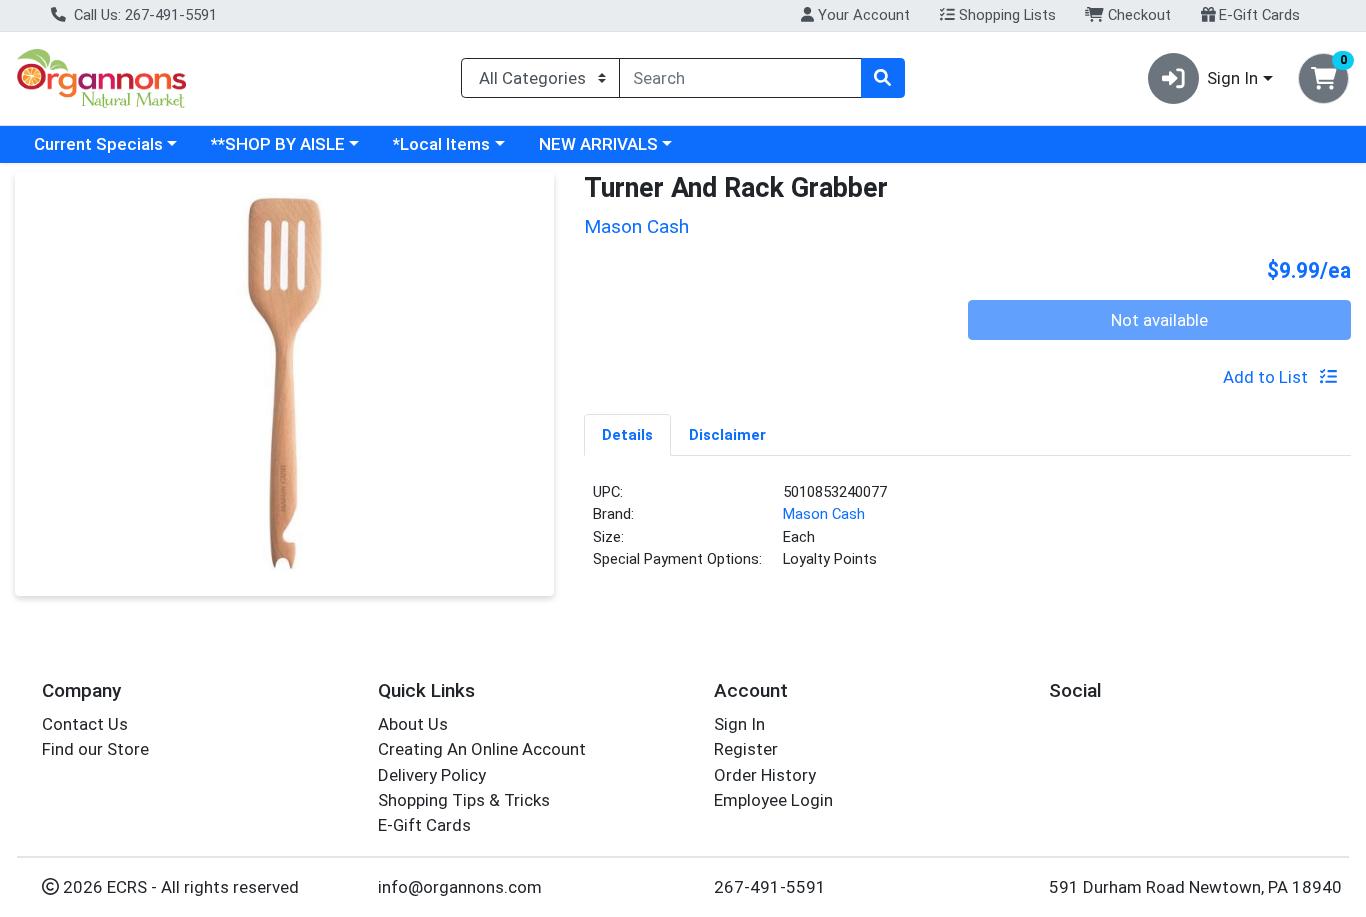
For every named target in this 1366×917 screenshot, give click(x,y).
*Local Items (441, 144)
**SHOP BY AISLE (278, 144)
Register (746, 749)
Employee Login (773, 800)
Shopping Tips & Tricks (464, 800)
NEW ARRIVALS (598, 144)
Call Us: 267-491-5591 (143, 15)
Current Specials (98, 144)
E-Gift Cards (1257, 15)
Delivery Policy (432, 775)
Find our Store (95, 749)
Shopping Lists (1005, 15)
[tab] (627, 434)
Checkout (1137, 15)
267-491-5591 (770, 887)
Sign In (739, 724)
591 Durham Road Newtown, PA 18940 (1195, 887)
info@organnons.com (460, 887)
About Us (413, 724)
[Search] (883, 78)
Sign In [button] (1232, 78)
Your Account (862, 15)
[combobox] (740, 78)
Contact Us (85, 724)
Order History (765, 775)
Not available (1159, 320)
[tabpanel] (967, 534)
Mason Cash (824, 514)
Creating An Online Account (482, 749)
